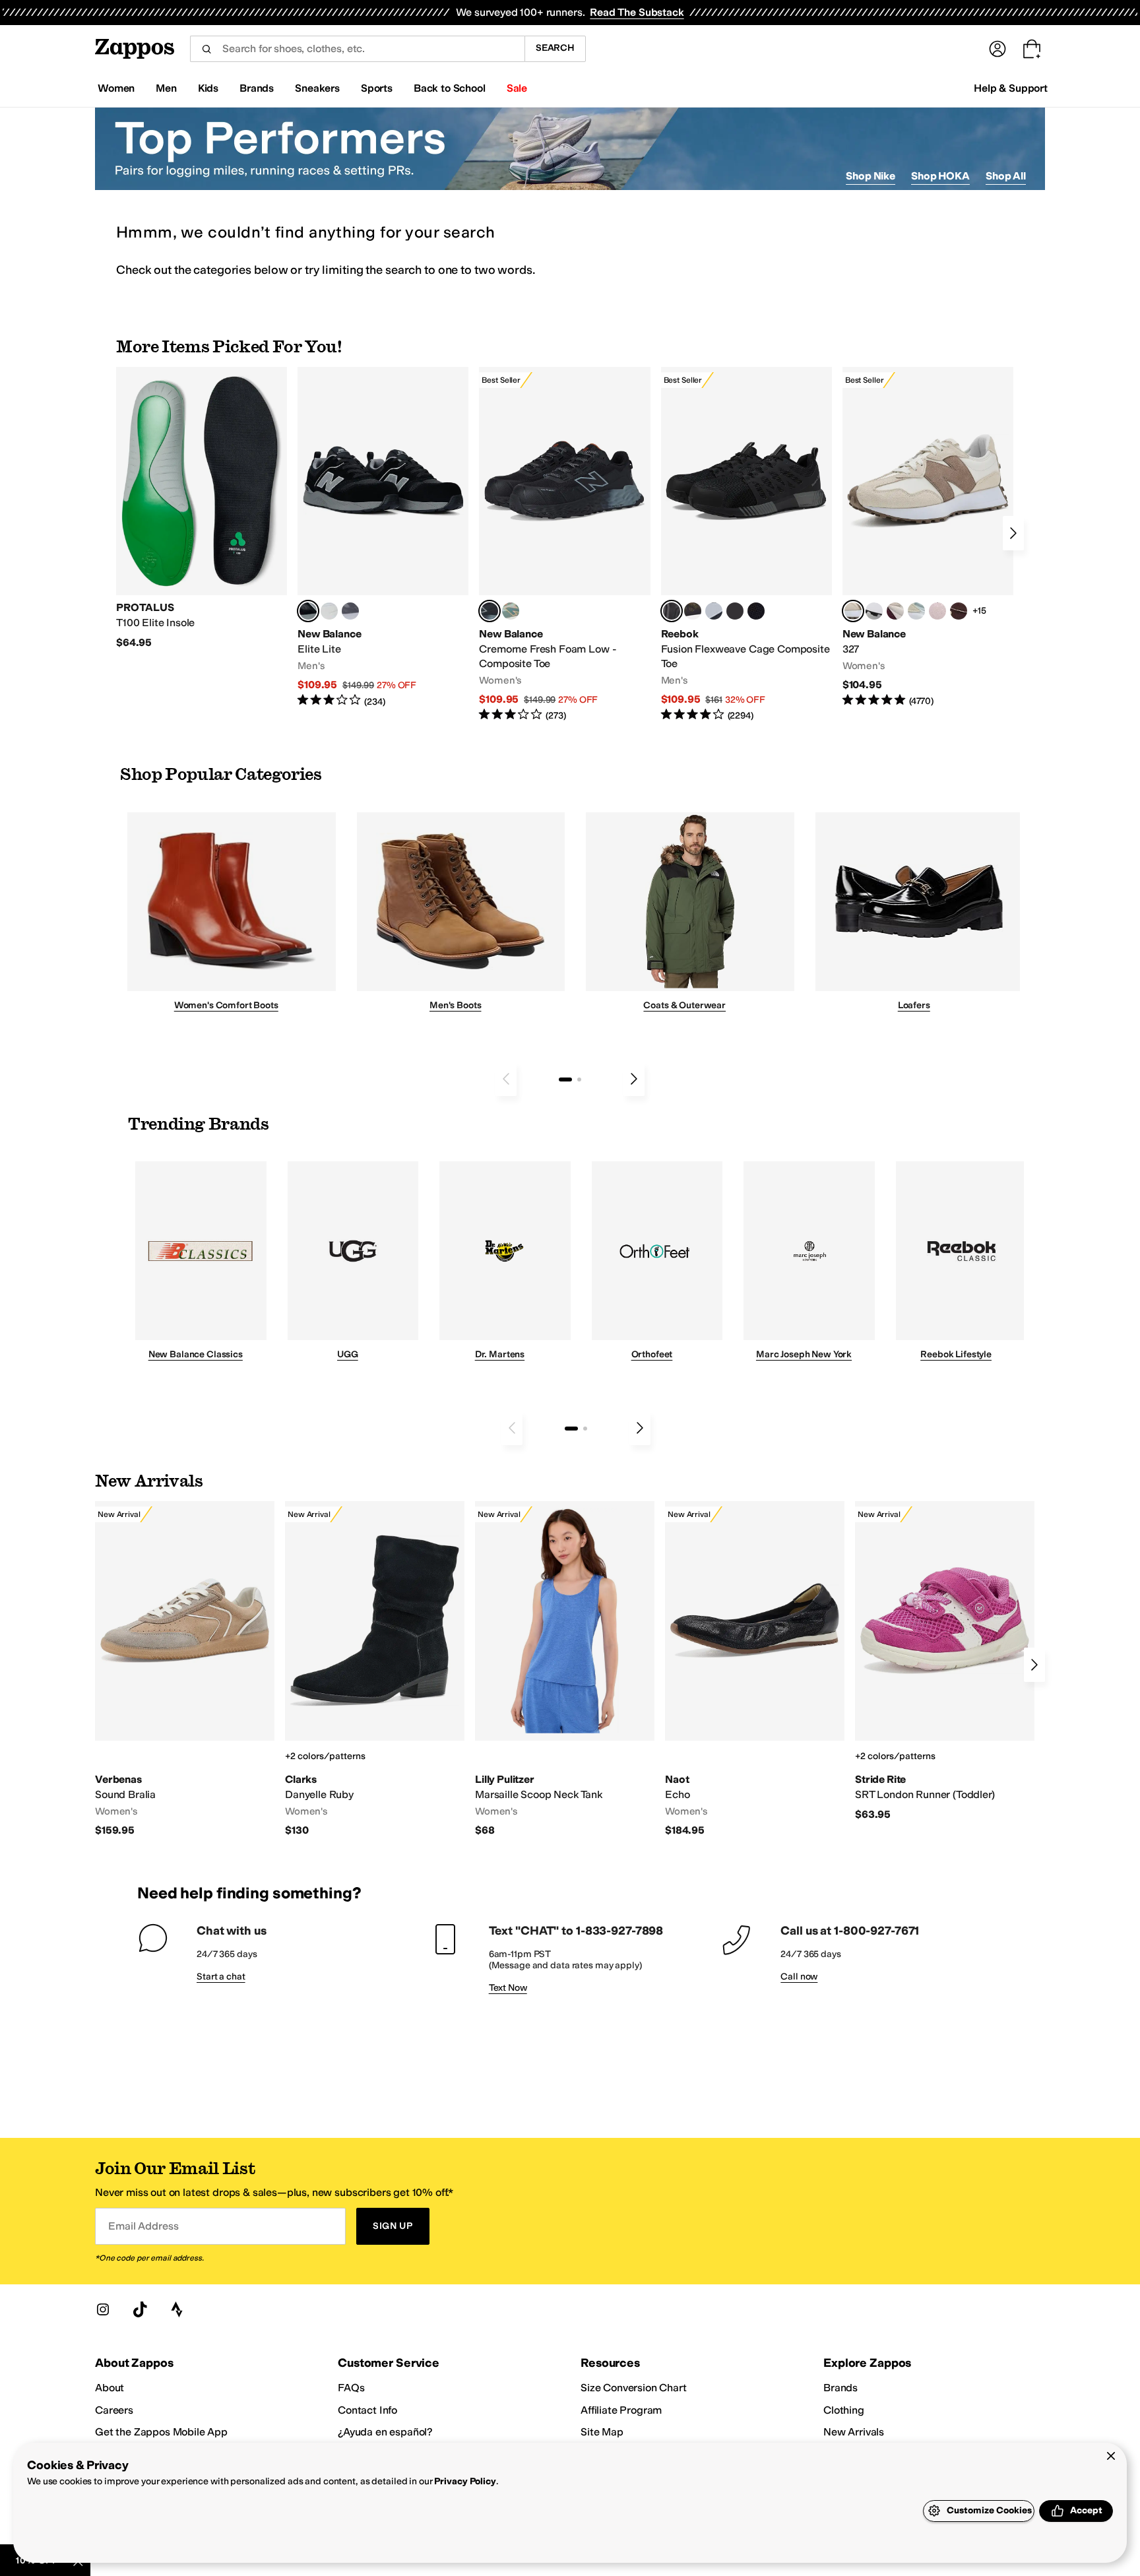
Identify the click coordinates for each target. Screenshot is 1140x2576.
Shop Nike (871, 176)
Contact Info (367, 2410)
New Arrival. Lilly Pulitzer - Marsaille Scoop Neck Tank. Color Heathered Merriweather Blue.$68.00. (565, 1669)
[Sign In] (997, 49)
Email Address (143, 2226)
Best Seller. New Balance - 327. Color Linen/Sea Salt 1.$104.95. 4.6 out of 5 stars (928, 537)
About (110, 2388)
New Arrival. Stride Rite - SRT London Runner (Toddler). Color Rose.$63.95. (945, 1661)
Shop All (1006, 176)
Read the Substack (637, 12)
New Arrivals (854, 2432)
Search (555, 48)
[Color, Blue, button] (329, 611)
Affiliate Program (621, 2410)
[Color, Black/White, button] (756, 611)
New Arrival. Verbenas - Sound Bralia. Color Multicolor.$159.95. (185, 1669)
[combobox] (357, 49)
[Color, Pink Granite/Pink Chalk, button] (937, 611)
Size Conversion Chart (634, 2388)
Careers (114, 2410)
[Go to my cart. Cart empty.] (1032, 49)
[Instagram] (103, 2309)
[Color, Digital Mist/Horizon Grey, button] (874, 611)
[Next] (1013, 533)
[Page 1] (565, 1079)
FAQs (351, 2388)
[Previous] (506, 1079)
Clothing (844, 2410)
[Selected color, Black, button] (308, 611)
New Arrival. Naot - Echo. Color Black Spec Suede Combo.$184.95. (755, 1669)
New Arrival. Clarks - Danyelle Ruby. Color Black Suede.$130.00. (375, 1669)
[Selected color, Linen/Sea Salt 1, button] (853, 611)
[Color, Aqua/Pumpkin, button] (511, 611)
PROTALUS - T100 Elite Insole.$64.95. (202, 508)
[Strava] (177, 2309)
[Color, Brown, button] (693, 611)
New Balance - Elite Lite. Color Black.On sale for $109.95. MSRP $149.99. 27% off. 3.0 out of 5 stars (383, 537)
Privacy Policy (465, 2481)
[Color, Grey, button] (350, 611)
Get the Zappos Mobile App (161, 2432)
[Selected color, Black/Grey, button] (490, 611)
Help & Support (1011, 88)
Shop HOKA (940, 176)
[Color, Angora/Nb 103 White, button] (916, 611)
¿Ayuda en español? (385, 2432)
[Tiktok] (140, 2309)
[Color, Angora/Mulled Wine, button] (895, 611)
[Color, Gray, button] (714, 611)
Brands (840, 2388)
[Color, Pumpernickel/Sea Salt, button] (959, 611)
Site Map (602, 2432)
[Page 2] (579, 1079)
